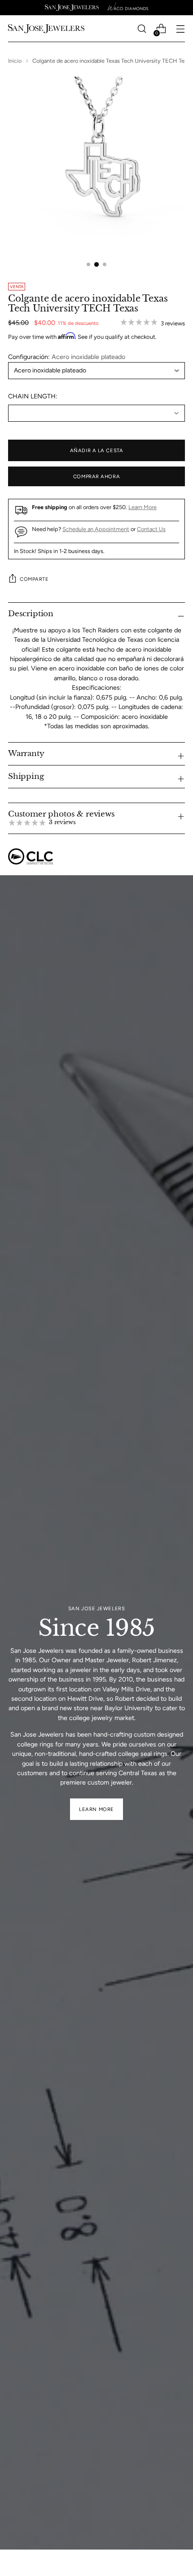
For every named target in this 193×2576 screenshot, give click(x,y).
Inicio (15, 61)
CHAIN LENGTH (32, 396)
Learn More (143, 507)
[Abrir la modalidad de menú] (180, 29)
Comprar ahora (96, 476)
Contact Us (151, 529)
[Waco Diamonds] (128, 8)
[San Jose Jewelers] (72, 8)
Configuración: (67, 357)
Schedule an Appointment (96, 529)
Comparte (34, 579)
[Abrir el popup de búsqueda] (142, 29)
